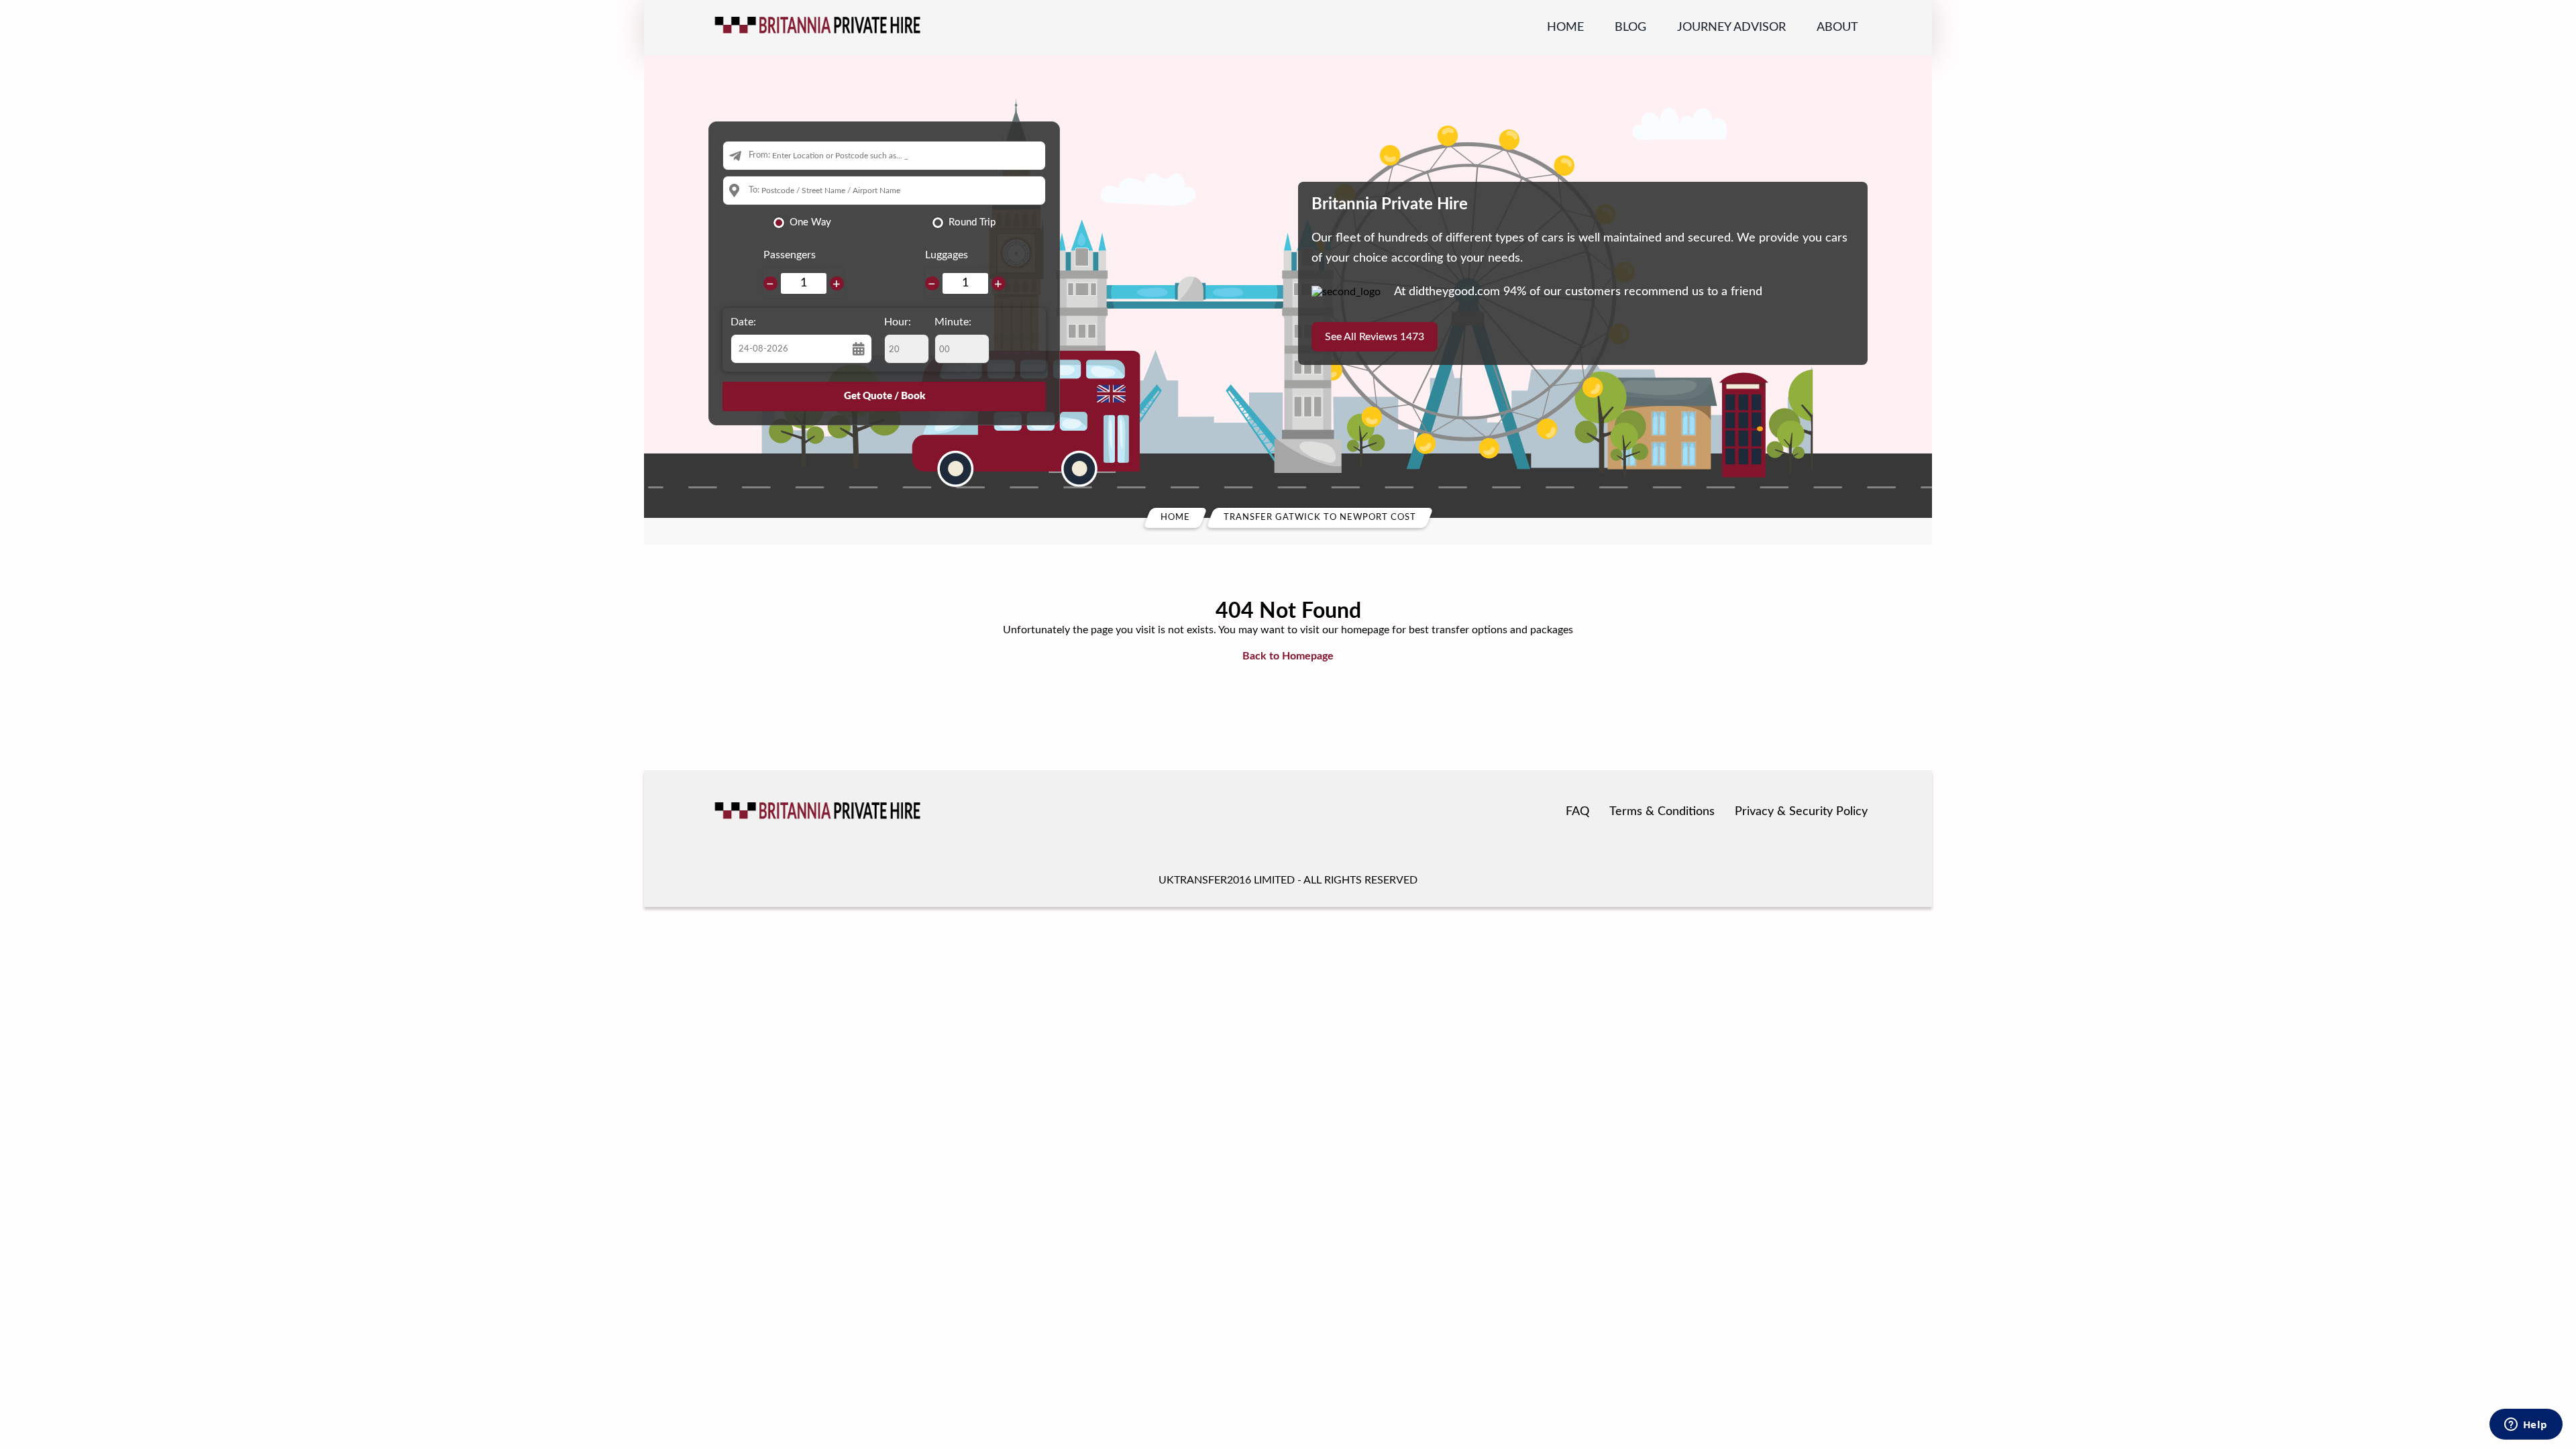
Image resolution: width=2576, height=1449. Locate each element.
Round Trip (972, 222)
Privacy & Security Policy (1801, 812)
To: (754, 190)
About (1837, 28)
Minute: (953, 322)
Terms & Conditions (1662, 812)
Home (1565, 28)
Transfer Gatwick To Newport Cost (1320, 518)
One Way (810, 222)
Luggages (947, 255)
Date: (743, 322)
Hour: (898, 322)
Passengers (790, 255)
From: (759, 155)
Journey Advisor (1731, 28)
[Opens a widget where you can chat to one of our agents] (2526, 1426)
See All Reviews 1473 (1375, 337)
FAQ (1577, 812)
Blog (1630, 28)
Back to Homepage (1288, 656)
